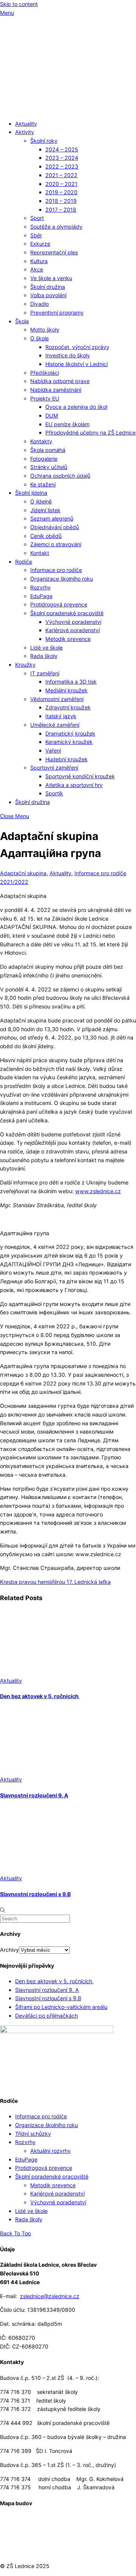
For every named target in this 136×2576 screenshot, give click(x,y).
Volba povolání (48, 295)
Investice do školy (68, 355)
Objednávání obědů (55, 527)
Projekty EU (45, 398)
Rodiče (24, 562)
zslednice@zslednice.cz (50, 2296)
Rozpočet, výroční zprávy (77, 347)
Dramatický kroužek (70, 733)
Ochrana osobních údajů (60, 476)
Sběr (36, 235)
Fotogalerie (44, 459)
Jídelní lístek (45, 510)
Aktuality (26, 124)
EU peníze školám (67, 424)
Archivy (9, 1950)
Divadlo (39, 304)
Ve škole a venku (51, 278)
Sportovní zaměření (54, 768)
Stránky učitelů (49, 467)
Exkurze (40, 244)
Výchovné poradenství (73, 622)
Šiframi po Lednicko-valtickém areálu (61, 2007)
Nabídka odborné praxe (60, 381)
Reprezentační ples (54, 252)
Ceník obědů (46, 536)
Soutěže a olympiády (56, 227)
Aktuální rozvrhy (50, 2151)
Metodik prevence (68, 639)
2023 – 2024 (62, 158)
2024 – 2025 (62, 149)
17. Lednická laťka (88, 1582)
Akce (37, 269)
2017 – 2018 (61, 210)
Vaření (53, 750)
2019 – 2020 (61, 192)
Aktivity (25, 132)
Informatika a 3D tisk (71, 682)
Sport (37, 218)
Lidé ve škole (46, 648)
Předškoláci (45, 373)
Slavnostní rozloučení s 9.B (35, 1894)
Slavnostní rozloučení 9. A (34, 1795)
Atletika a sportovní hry (74, 785)
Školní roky (44, 141)
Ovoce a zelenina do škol (76, 407)
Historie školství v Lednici (76, 364)
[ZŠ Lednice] (68, 110)
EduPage (41, 596)
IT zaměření (45, 673)
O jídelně (41, 501)
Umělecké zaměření (55, 725)
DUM (52, 415)
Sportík (54, 793)
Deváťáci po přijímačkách (46, 2016)
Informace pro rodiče (56, 570)
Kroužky (25, 665)
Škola (22, 321)
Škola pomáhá (48, 450)
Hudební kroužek (66, 759)
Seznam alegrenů (52, 518)
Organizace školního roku (62, 579)
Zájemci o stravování (56, 544)
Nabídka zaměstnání (56, 390)
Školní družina (48, 287)
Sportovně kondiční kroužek (80, 776)
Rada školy (44, 656)
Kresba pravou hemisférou (32, 1582)
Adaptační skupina (23, 873)
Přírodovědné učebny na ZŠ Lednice (90, 432)
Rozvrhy (40, 587)
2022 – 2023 (62, 166)
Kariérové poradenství (73, 630)
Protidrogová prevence (59, 604)
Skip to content (19, 4)
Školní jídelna (31, 493)
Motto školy (45, 330)
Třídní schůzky (33, 2134)
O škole (39, 338)
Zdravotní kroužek (68, 707)
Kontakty (41, 441)
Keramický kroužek (69, 742)
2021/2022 (14, 882)
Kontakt (40, 553)
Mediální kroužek (66, 690)
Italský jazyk (61, 716)
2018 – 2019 (61, 201)
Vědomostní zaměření (57, 699)
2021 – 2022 (61, 175)
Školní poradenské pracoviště (67, 613)
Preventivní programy (57, 312)
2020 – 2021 (61, 184)
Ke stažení (43, 484)
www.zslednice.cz (98, 1191)
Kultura (39, 261)
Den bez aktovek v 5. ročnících (40, 1696)
